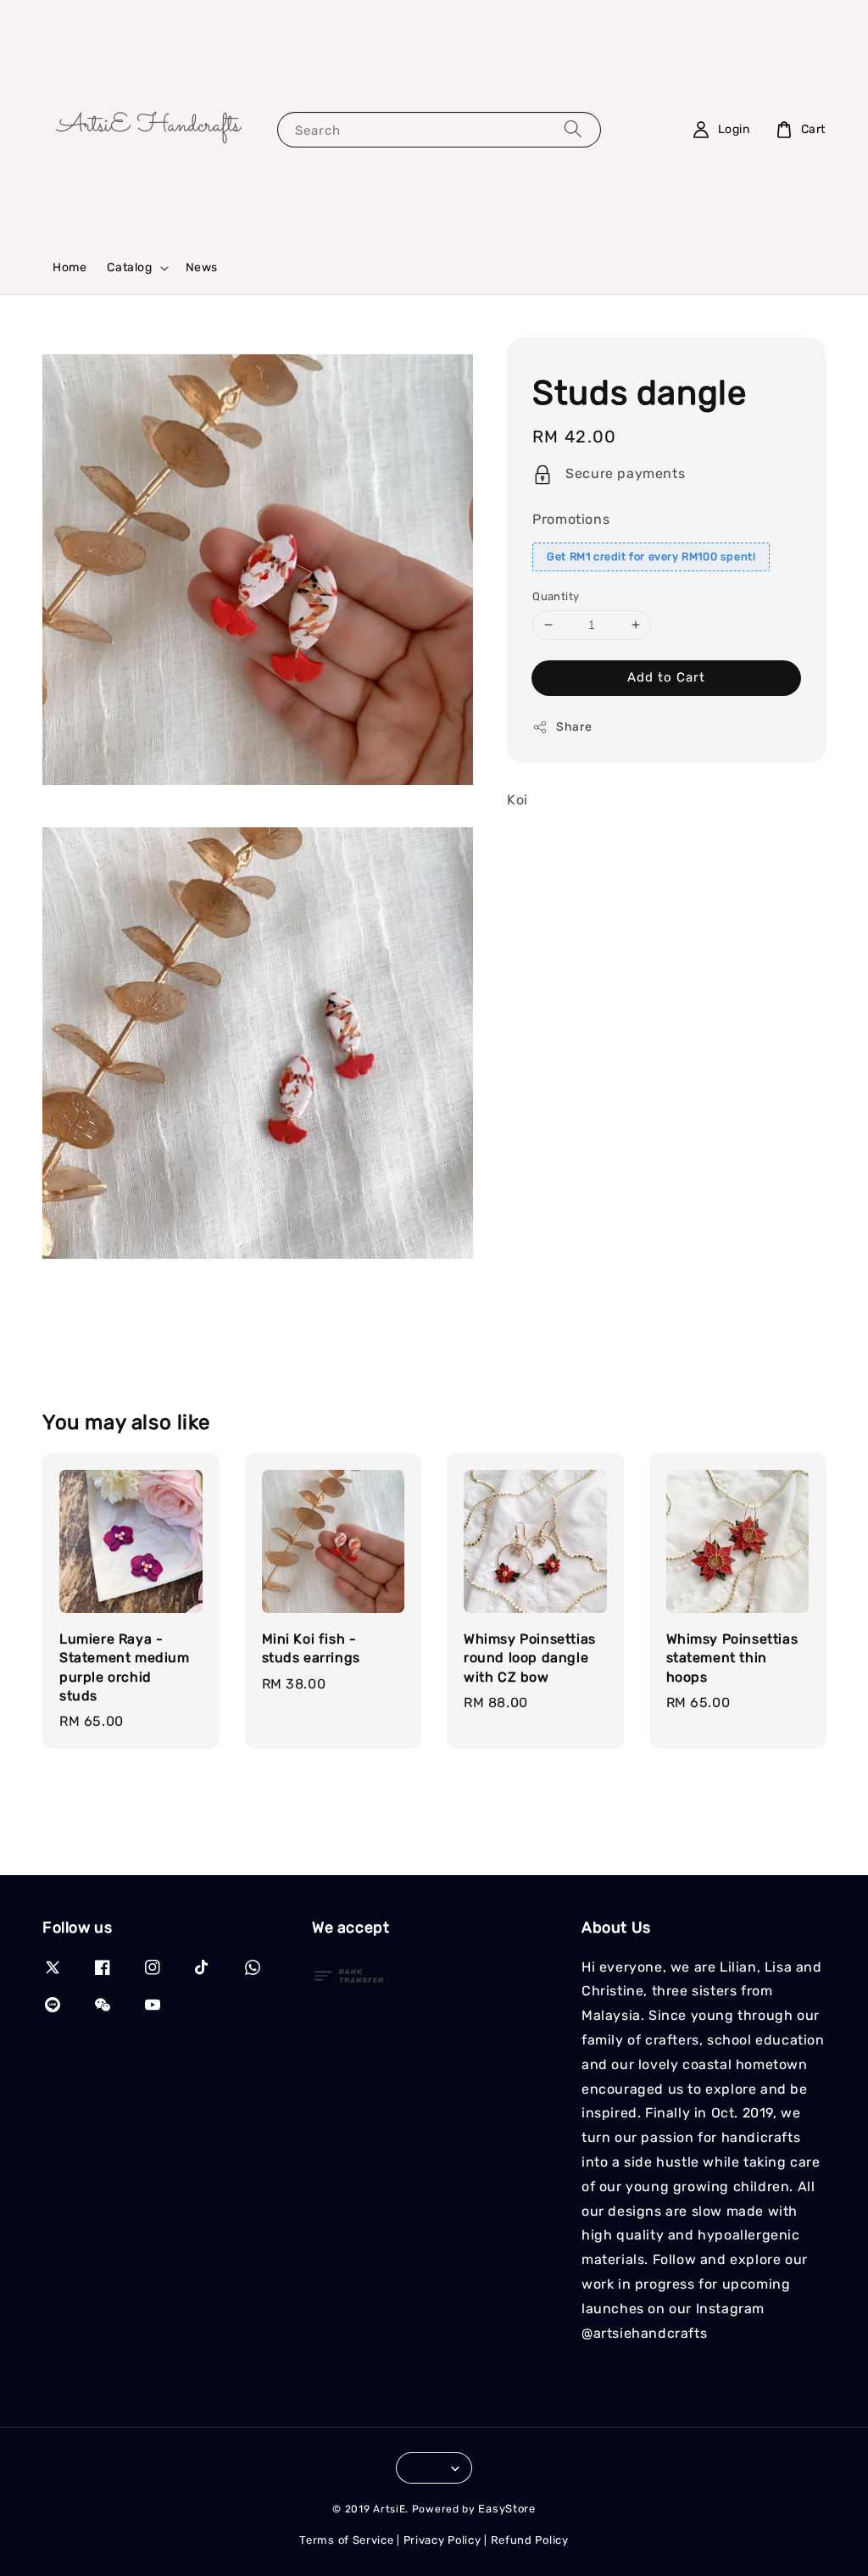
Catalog (129, 267)
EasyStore (506, 2509)
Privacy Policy (442, 2540)
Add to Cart (666, 677)
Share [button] (574, 727)
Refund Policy (530, 2540)
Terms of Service (346, 2540)
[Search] (573, 129)
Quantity (556, 596)
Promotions (571, 519)
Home (70, 267)
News (202, 267)
